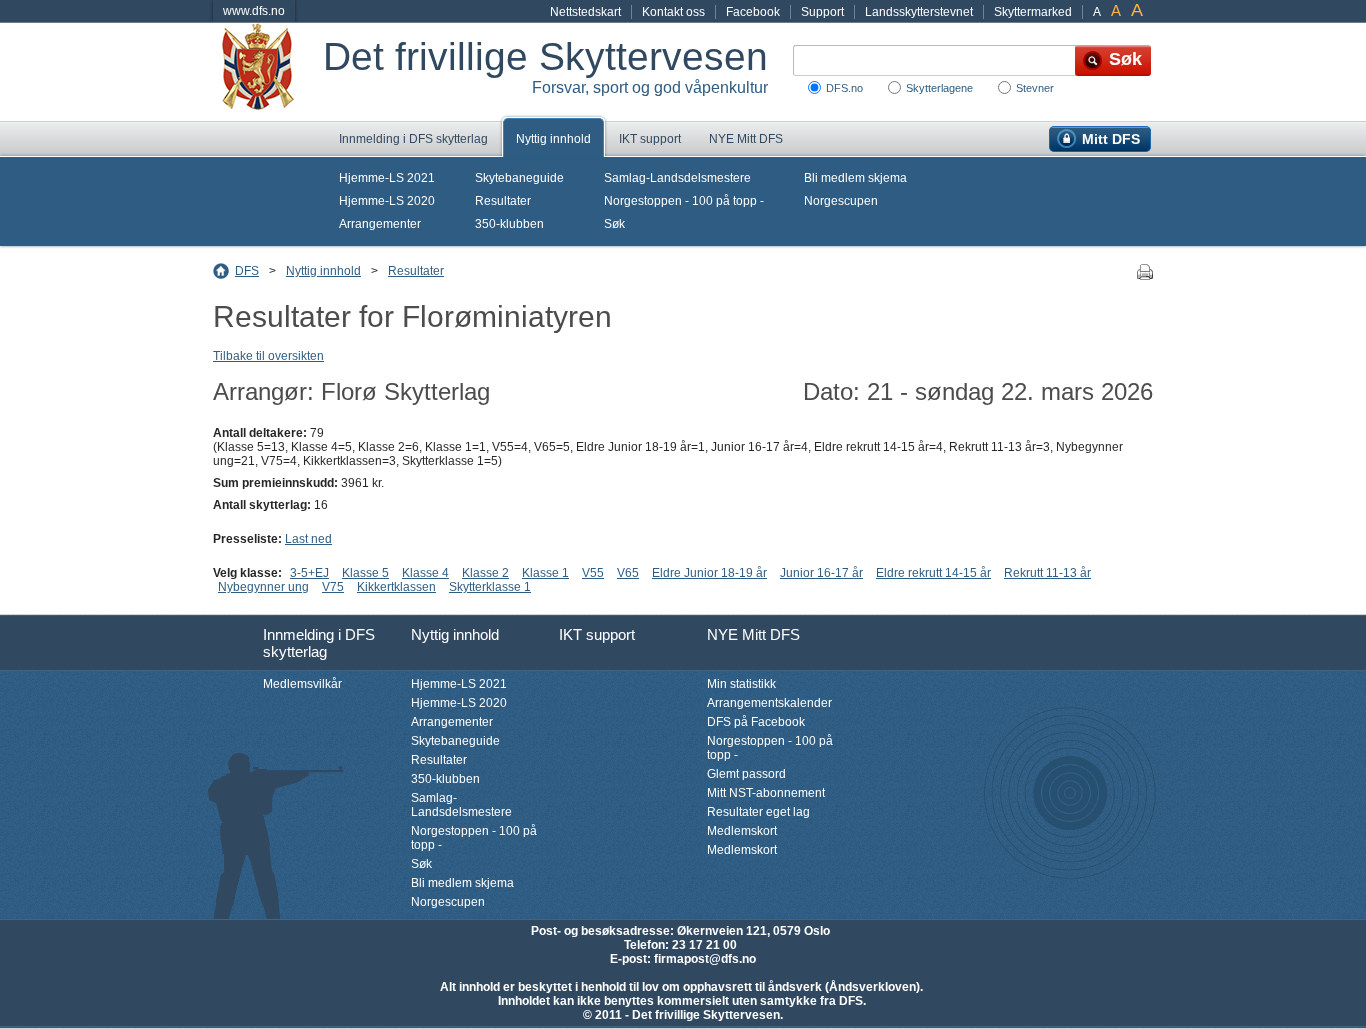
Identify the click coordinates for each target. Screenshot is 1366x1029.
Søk (614, 224)
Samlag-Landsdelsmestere (677, 178)
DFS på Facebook (756, 722)
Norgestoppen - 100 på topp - (684, 201)
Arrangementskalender (769, 703)
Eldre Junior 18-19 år (709, 573)
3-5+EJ (309, 573)
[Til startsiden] (268, 72)
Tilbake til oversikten (268, 356)
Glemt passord (746, 774)
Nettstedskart (585, 12)
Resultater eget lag (758, 812)
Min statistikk (741, 684)
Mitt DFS (1111, 139)
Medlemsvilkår (302, 684)
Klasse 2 (485, 573)
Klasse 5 (365, 573)
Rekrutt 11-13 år (1047, 573)
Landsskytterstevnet (919, 12)
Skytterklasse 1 (490, 587)
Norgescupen (841, 201)
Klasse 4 (425, 573)
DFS (247, 271)
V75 (333, 587)
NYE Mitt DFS (746, 139)
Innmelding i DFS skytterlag (413, 139)
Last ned (308, 539)
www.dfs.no (254, 11)
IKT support (650, 139)
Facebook (753, 12)
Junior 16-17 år (821, 573)
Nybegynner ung (263, 587)
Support (822, 12)
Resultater (503, 201)
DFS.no (844, 88)
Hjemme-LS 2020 (387, 201)
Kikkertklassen (396, 587)
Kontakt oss (673, 12)
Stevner (1035, 88)
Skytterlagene (939, 88)
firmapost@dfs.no (705, 959)
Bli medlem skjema (855, 178)
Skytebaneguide (519, 178)
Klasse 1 (545, 573)
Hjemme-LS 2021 (387, 178)
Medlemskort (742, 831)
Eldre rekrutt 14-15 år (933, 573)
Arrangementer (380, 224)
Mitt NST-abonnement (766, 793)
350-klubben (509, 224)
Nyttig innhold (553, 139)
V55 (593, 573)
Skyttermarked (1033, 12)
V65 (628, 573)
